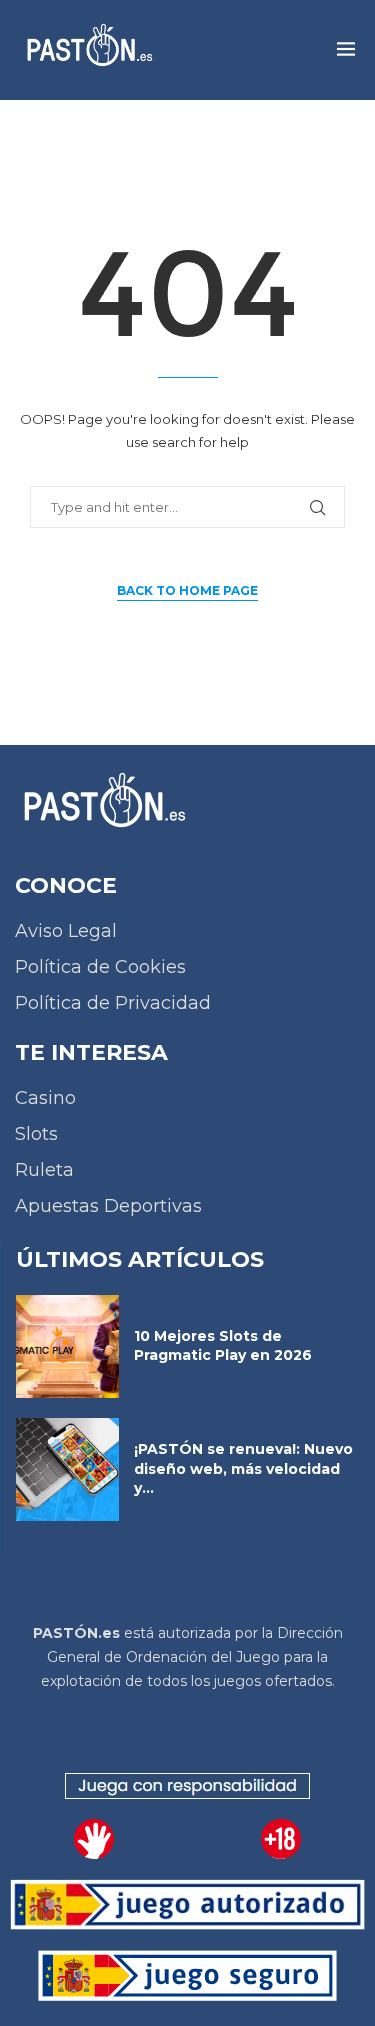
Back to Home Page (187, 590)
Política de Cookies (100, 967)
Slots (36, 1134)
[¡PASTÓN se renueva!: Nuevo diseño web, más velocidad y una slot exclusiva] (67, 1469)
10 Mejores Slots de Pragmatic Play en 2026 (223, 1346)
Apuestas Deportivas (108, 1206)
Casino (45, 1098)
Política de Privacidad (113, 1003)
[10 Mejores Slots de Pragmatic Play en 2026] (67, 1346)
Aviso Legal (66, 931)
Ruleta (44, 1170)
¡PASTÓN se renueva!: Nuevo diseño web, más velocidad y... (243, 1468)
